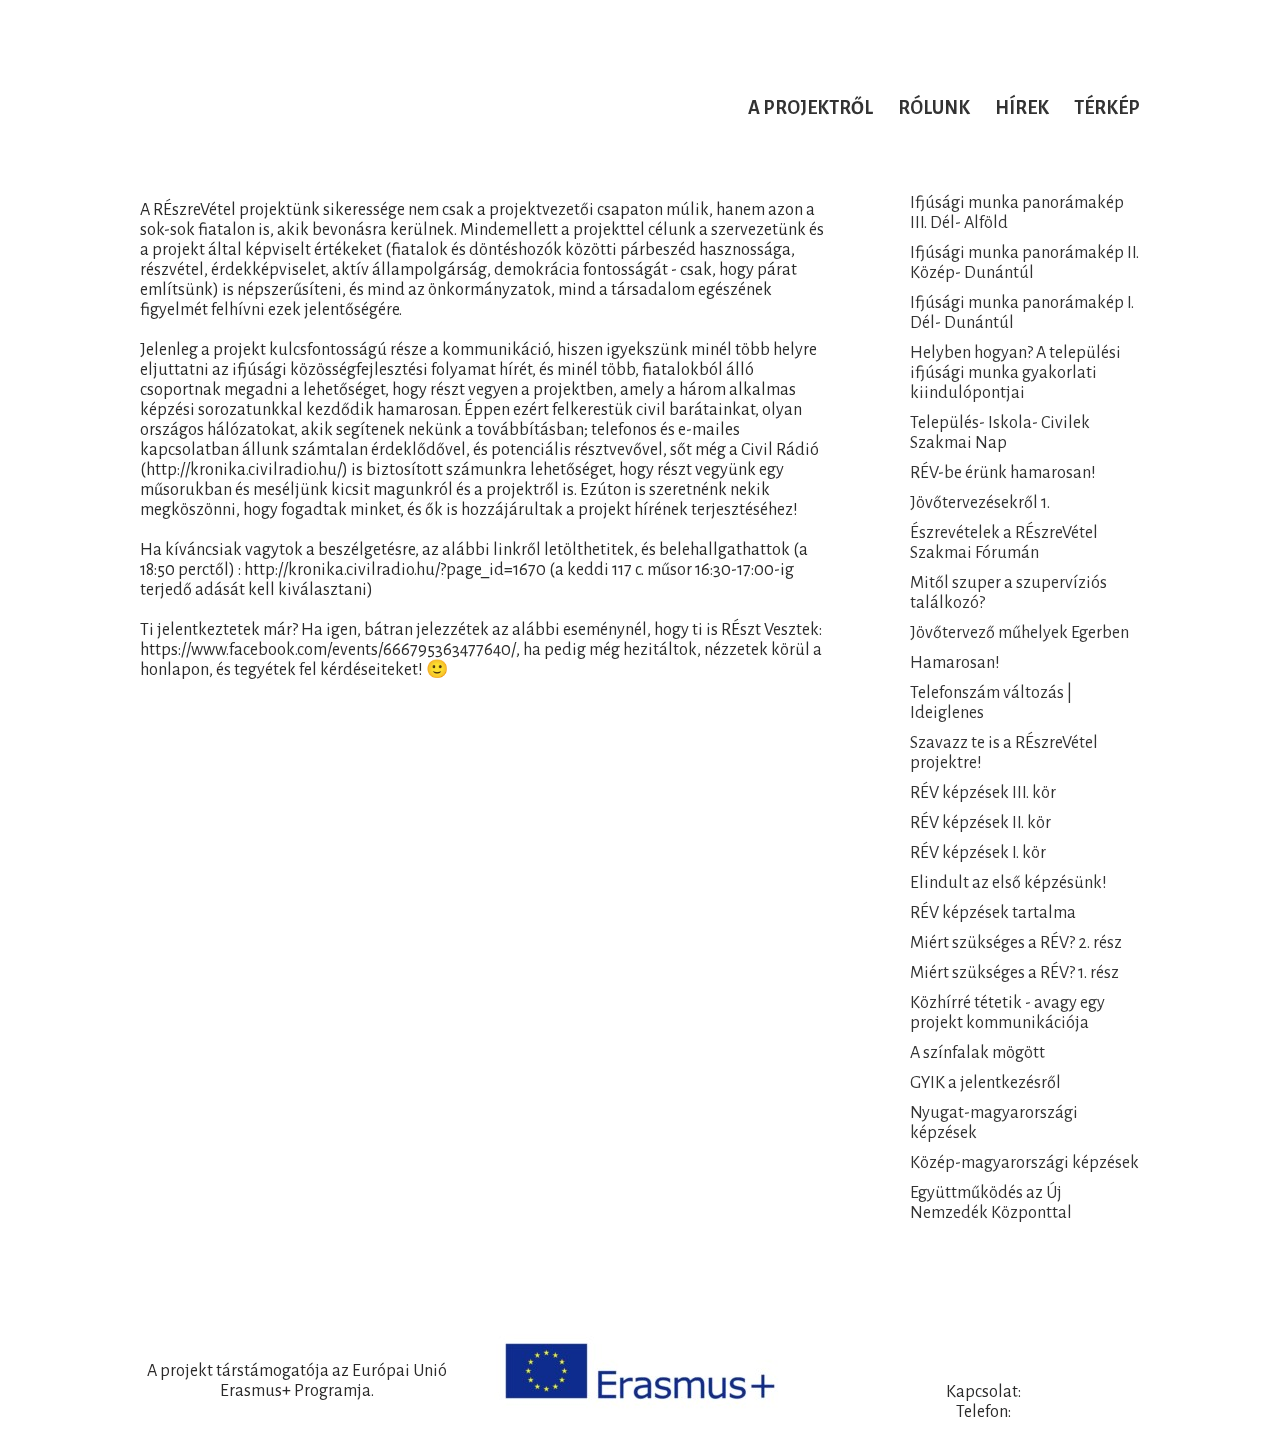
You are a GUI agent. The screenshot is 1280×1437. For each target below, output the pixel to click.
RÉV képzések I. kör (978, 853)
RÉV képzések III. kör (983, 793)
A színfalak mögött (977, 1053)
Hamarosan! (955, 663)
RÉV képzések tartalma (993, 913)
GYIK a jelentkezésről (985, 1083)
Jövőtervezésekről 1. (980, 503)
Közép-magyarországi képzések (1024, 1163)
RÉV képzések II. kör (980, 823)
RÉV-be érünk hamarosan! (1003, 473)
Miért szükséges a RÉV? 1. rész (1014, 973)
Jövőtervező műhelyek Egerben (1019, 633)
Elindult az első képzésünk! (1008, 883)
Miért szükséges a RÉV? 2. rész (1016, 943)
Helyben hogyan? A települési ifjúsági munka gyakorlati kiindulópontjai (1015, 373)
